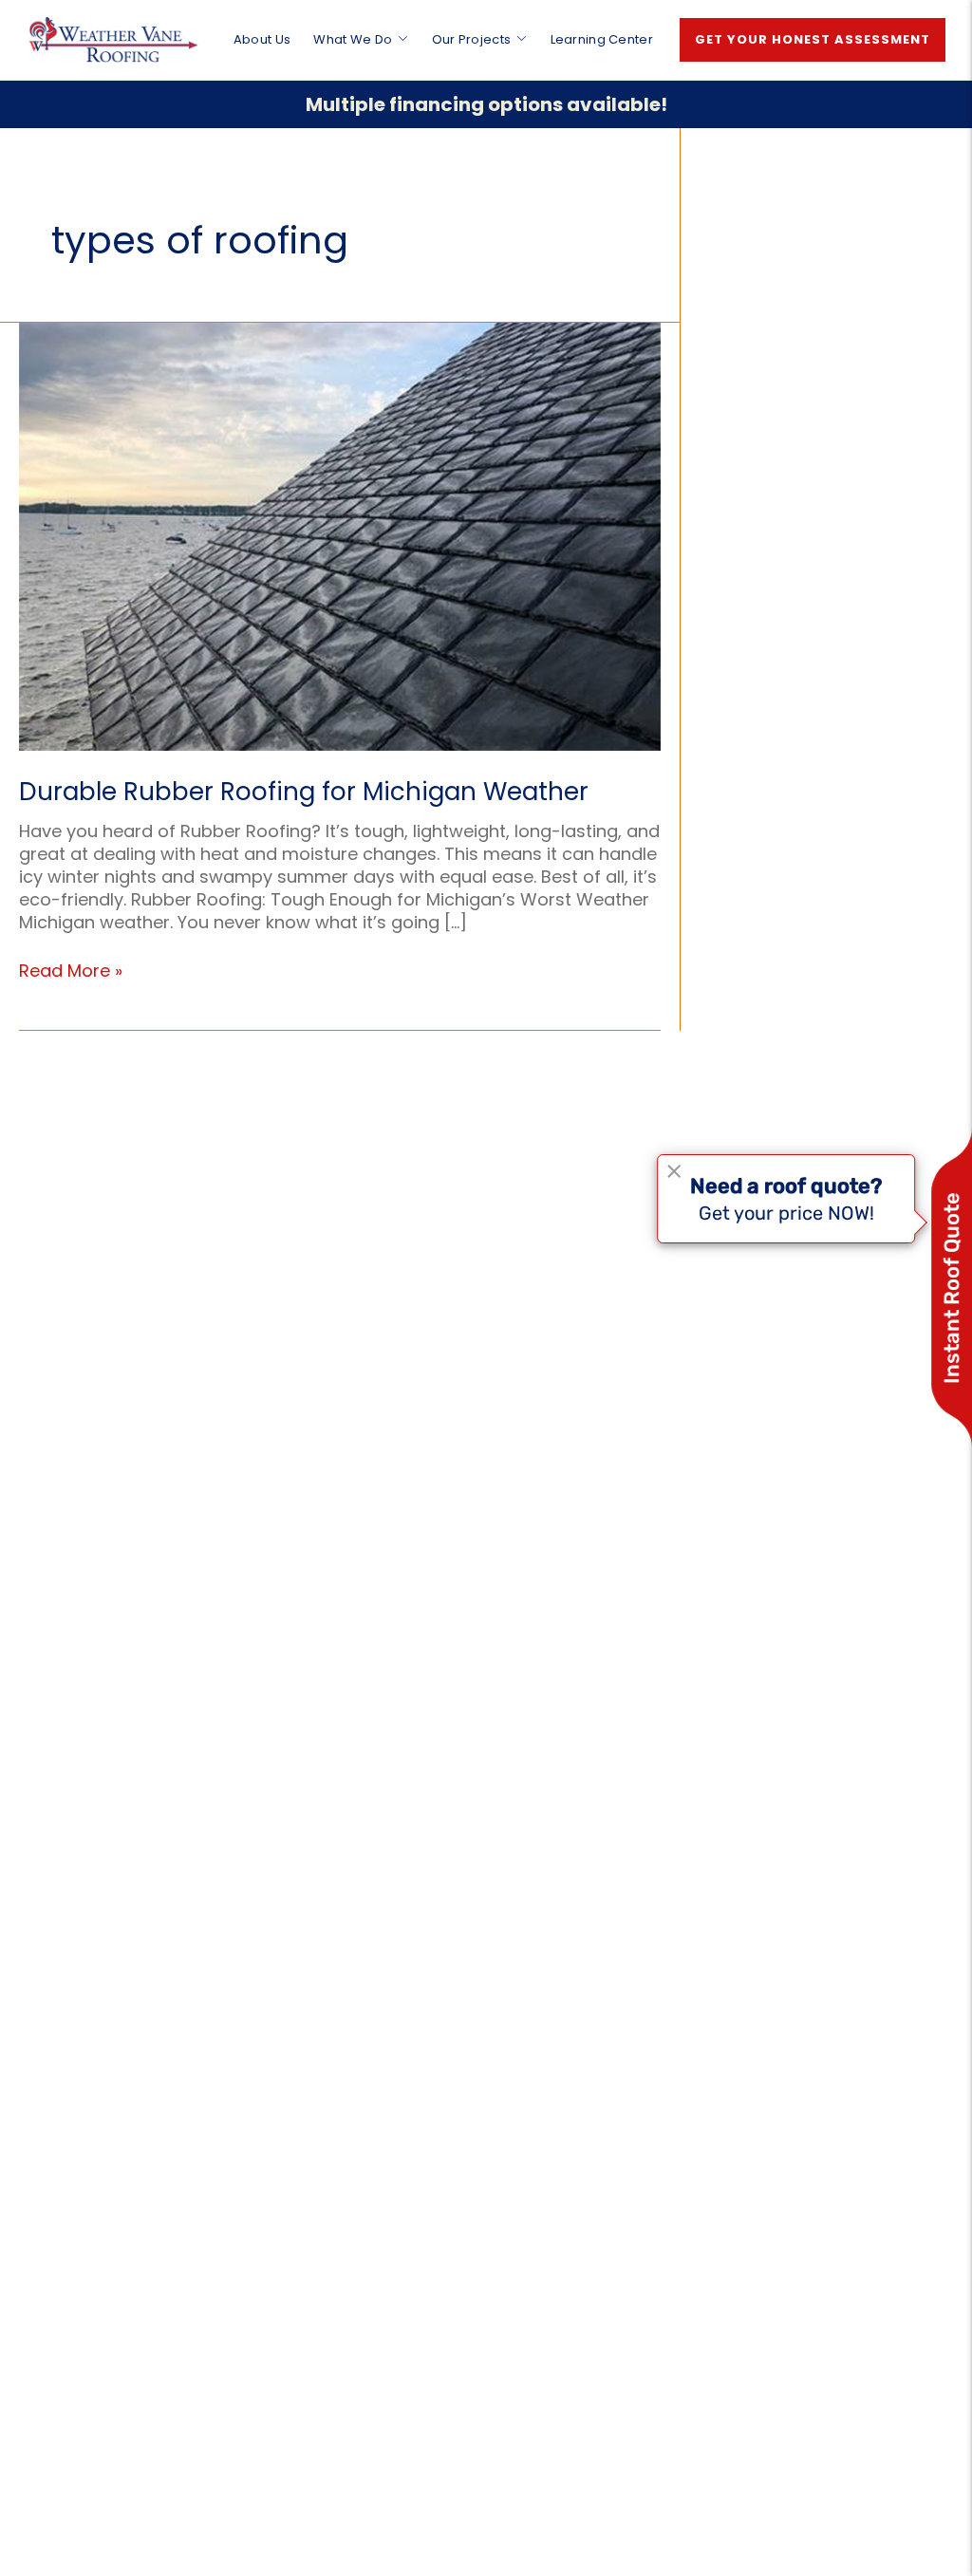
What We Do (353, 39)
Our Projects (472, 39)
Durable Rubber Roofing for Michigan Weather (304, 792)
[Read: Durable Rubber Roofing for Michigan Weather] (340, 535)
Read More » (71, 971)
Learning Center (602, 39)
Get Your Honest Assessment (813, 39)
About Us (262, 39)
